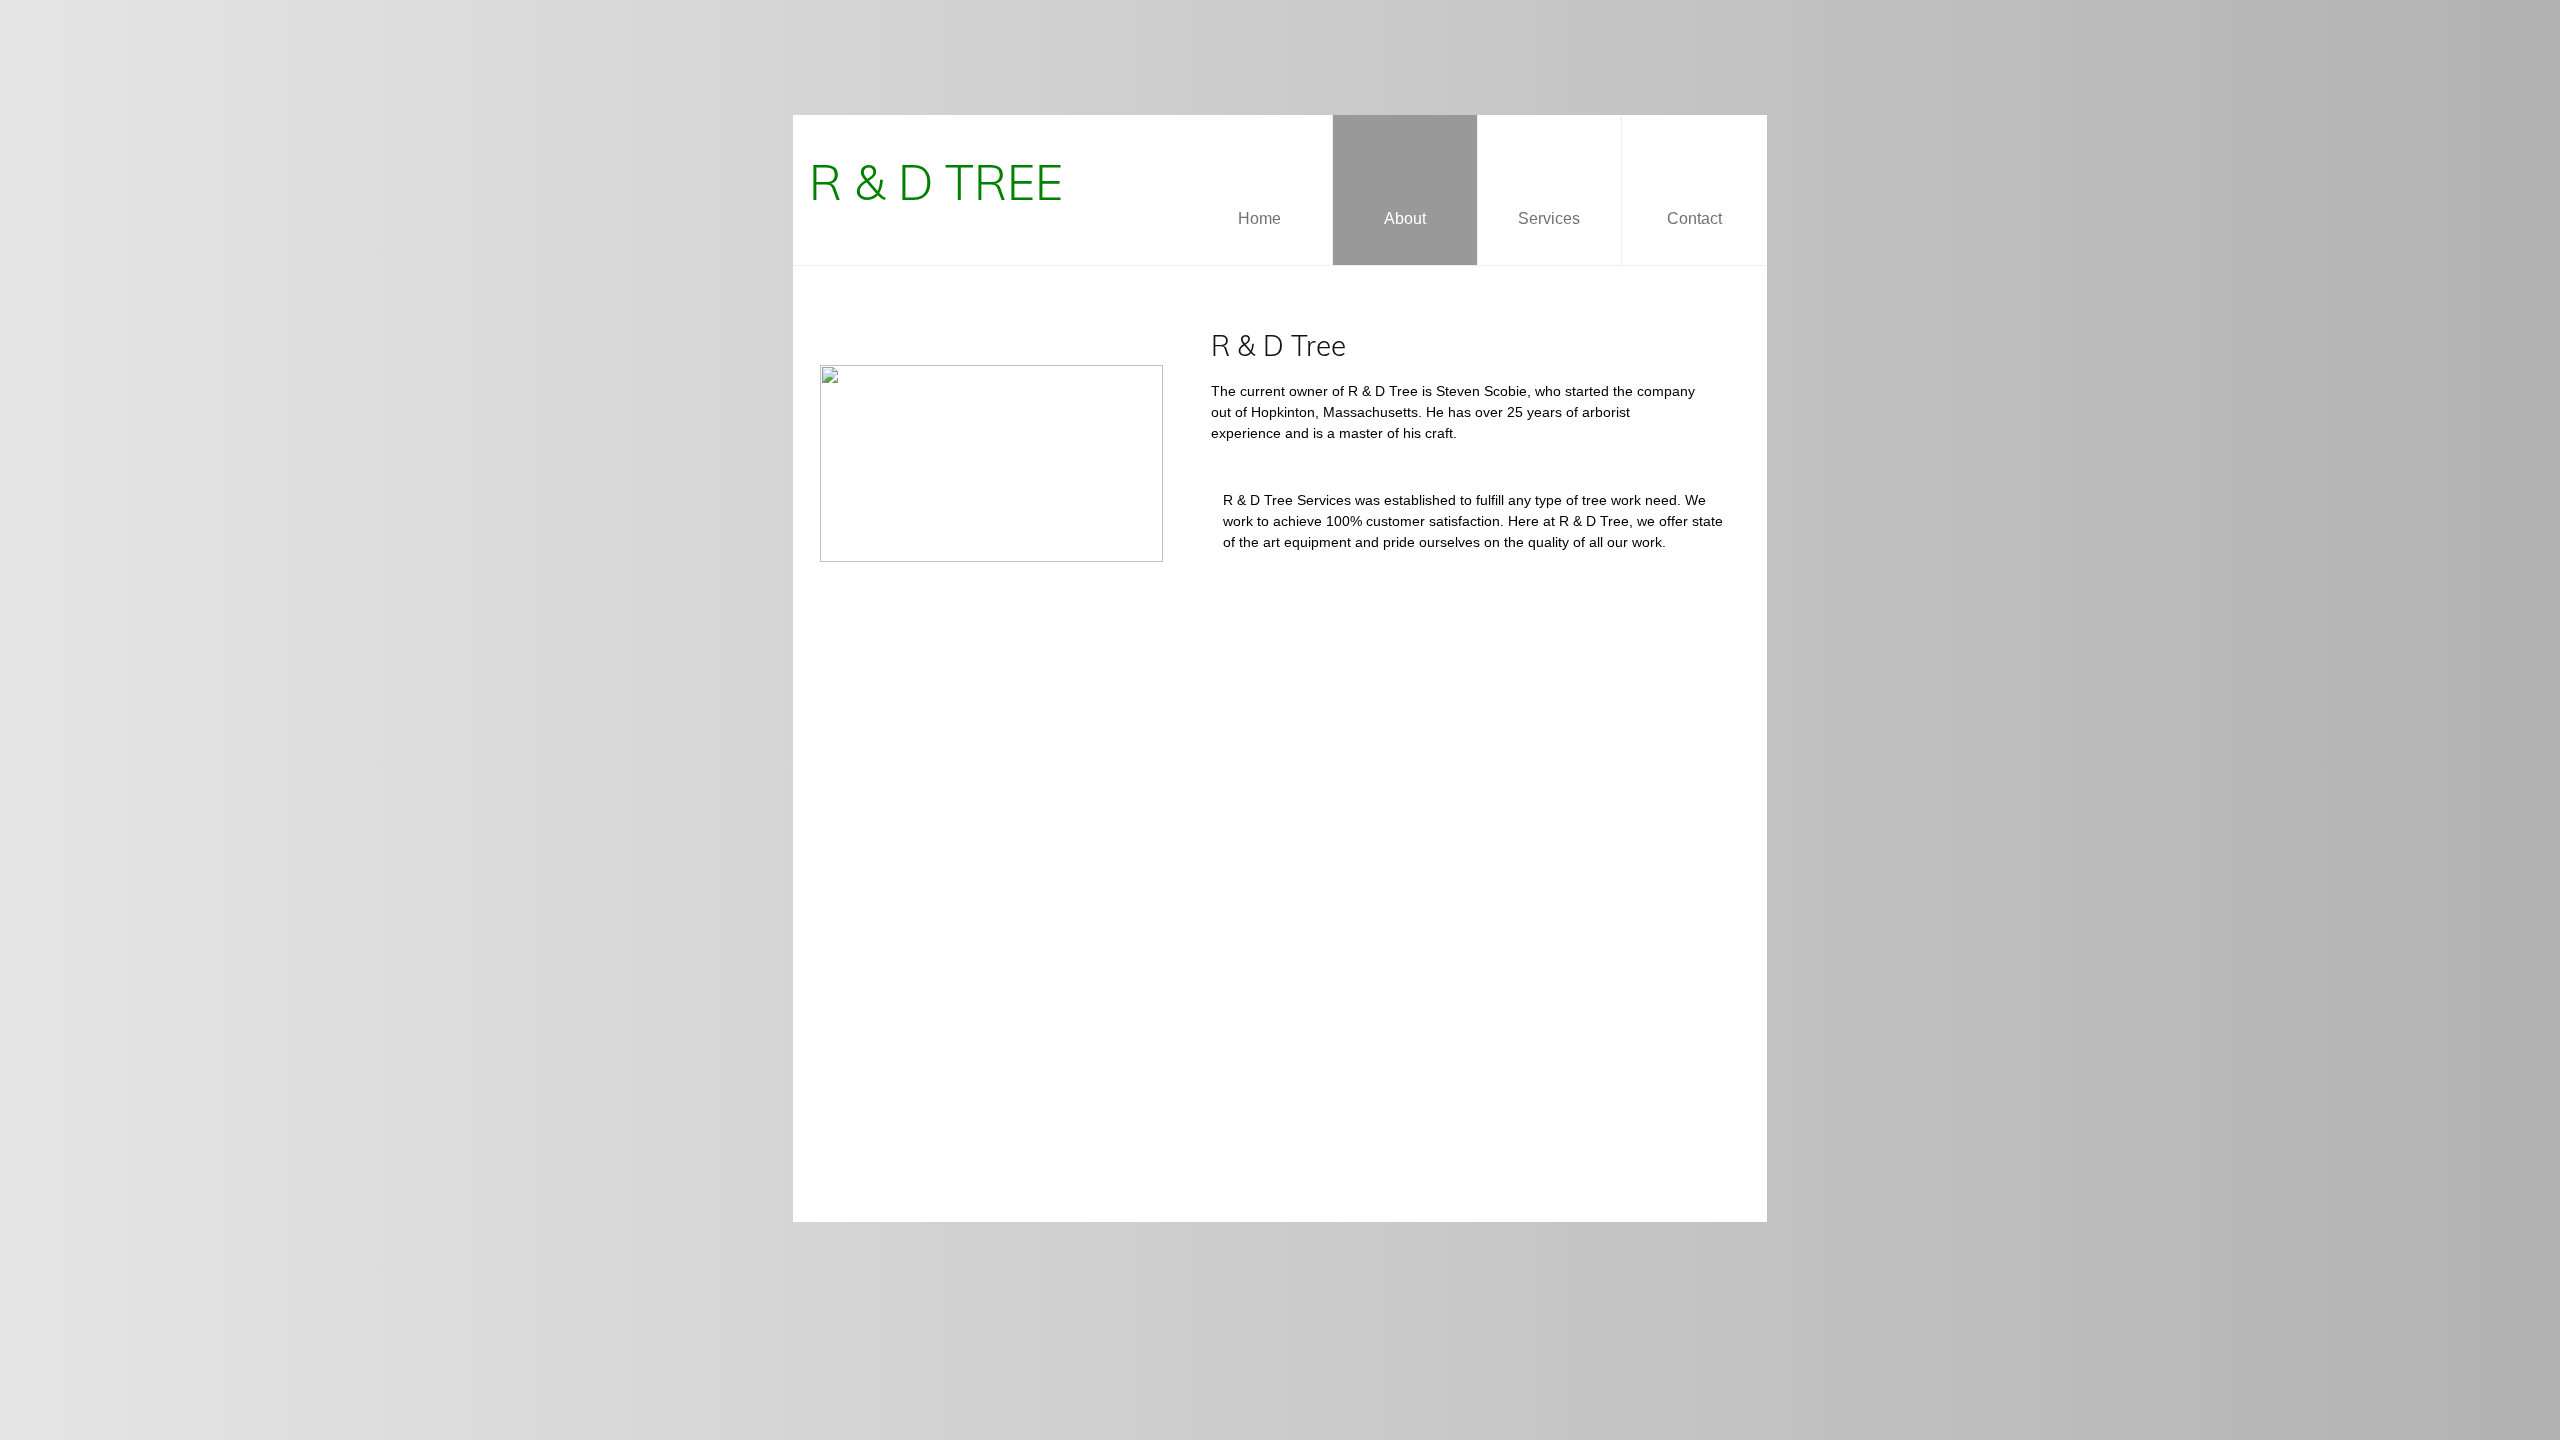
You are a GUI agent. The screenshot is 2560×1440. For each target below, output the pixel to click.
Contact (1694, 218)
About (1405, 218)
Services (1549, 218)
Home (1259, 218)
